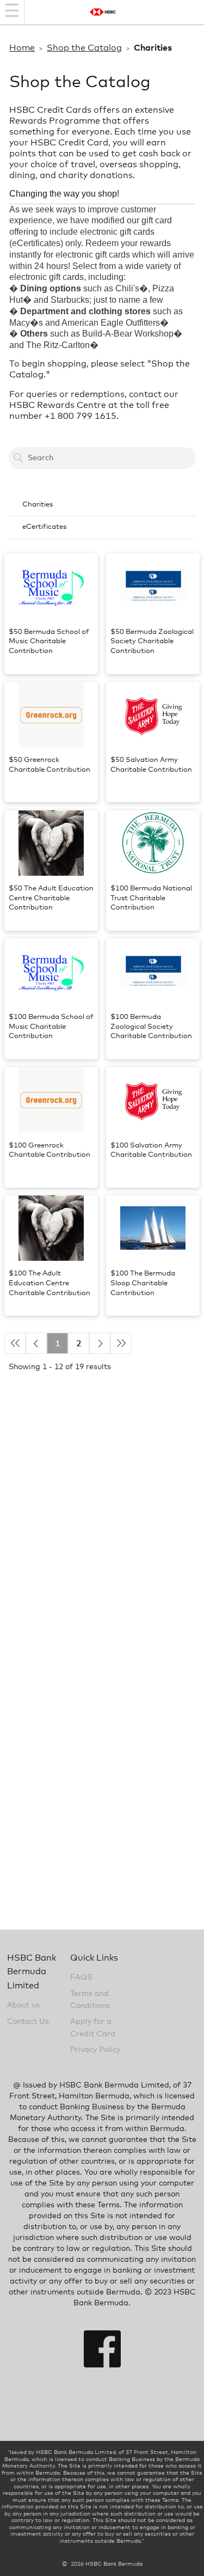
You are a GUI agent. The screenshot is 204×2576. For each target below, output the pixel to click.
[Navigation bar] (12, 12)
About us (23, 2005)
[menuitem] (102, 505)
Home (22, 48)
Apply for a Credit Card (93, 2028)
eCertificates (44, 527)
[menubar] (102, 517)
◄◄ (15, 1343)
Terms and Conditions (90, 2000)
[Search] (18, 458)
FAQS (81, 1977)
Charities (38, 505)
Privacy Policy (95, 2050)
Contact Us (28, 2022)
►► (121, 1343)
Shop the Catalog (84, 48)
